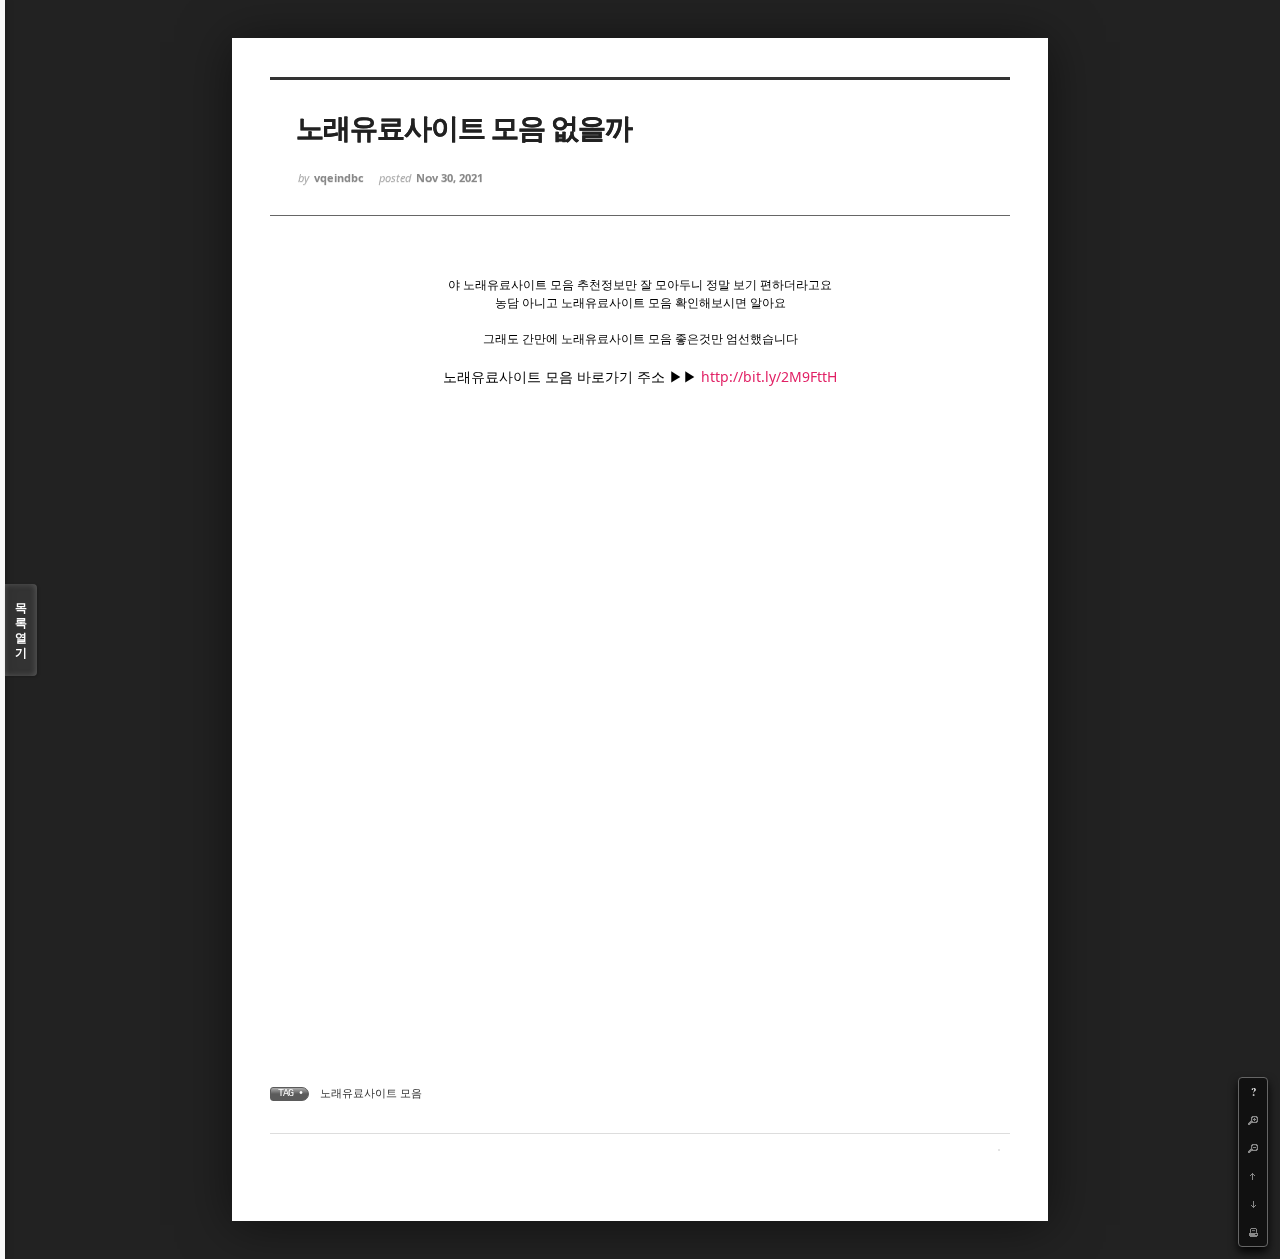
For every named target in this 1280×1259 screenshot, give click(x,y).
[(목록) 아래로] (1253, 1204)
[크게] (1253, 1120)
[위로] (1253, 1176)
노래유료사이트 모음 (371, 1092)
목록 (21, 630)
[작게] (1253, 1148)
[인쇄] (1253, 1232)
